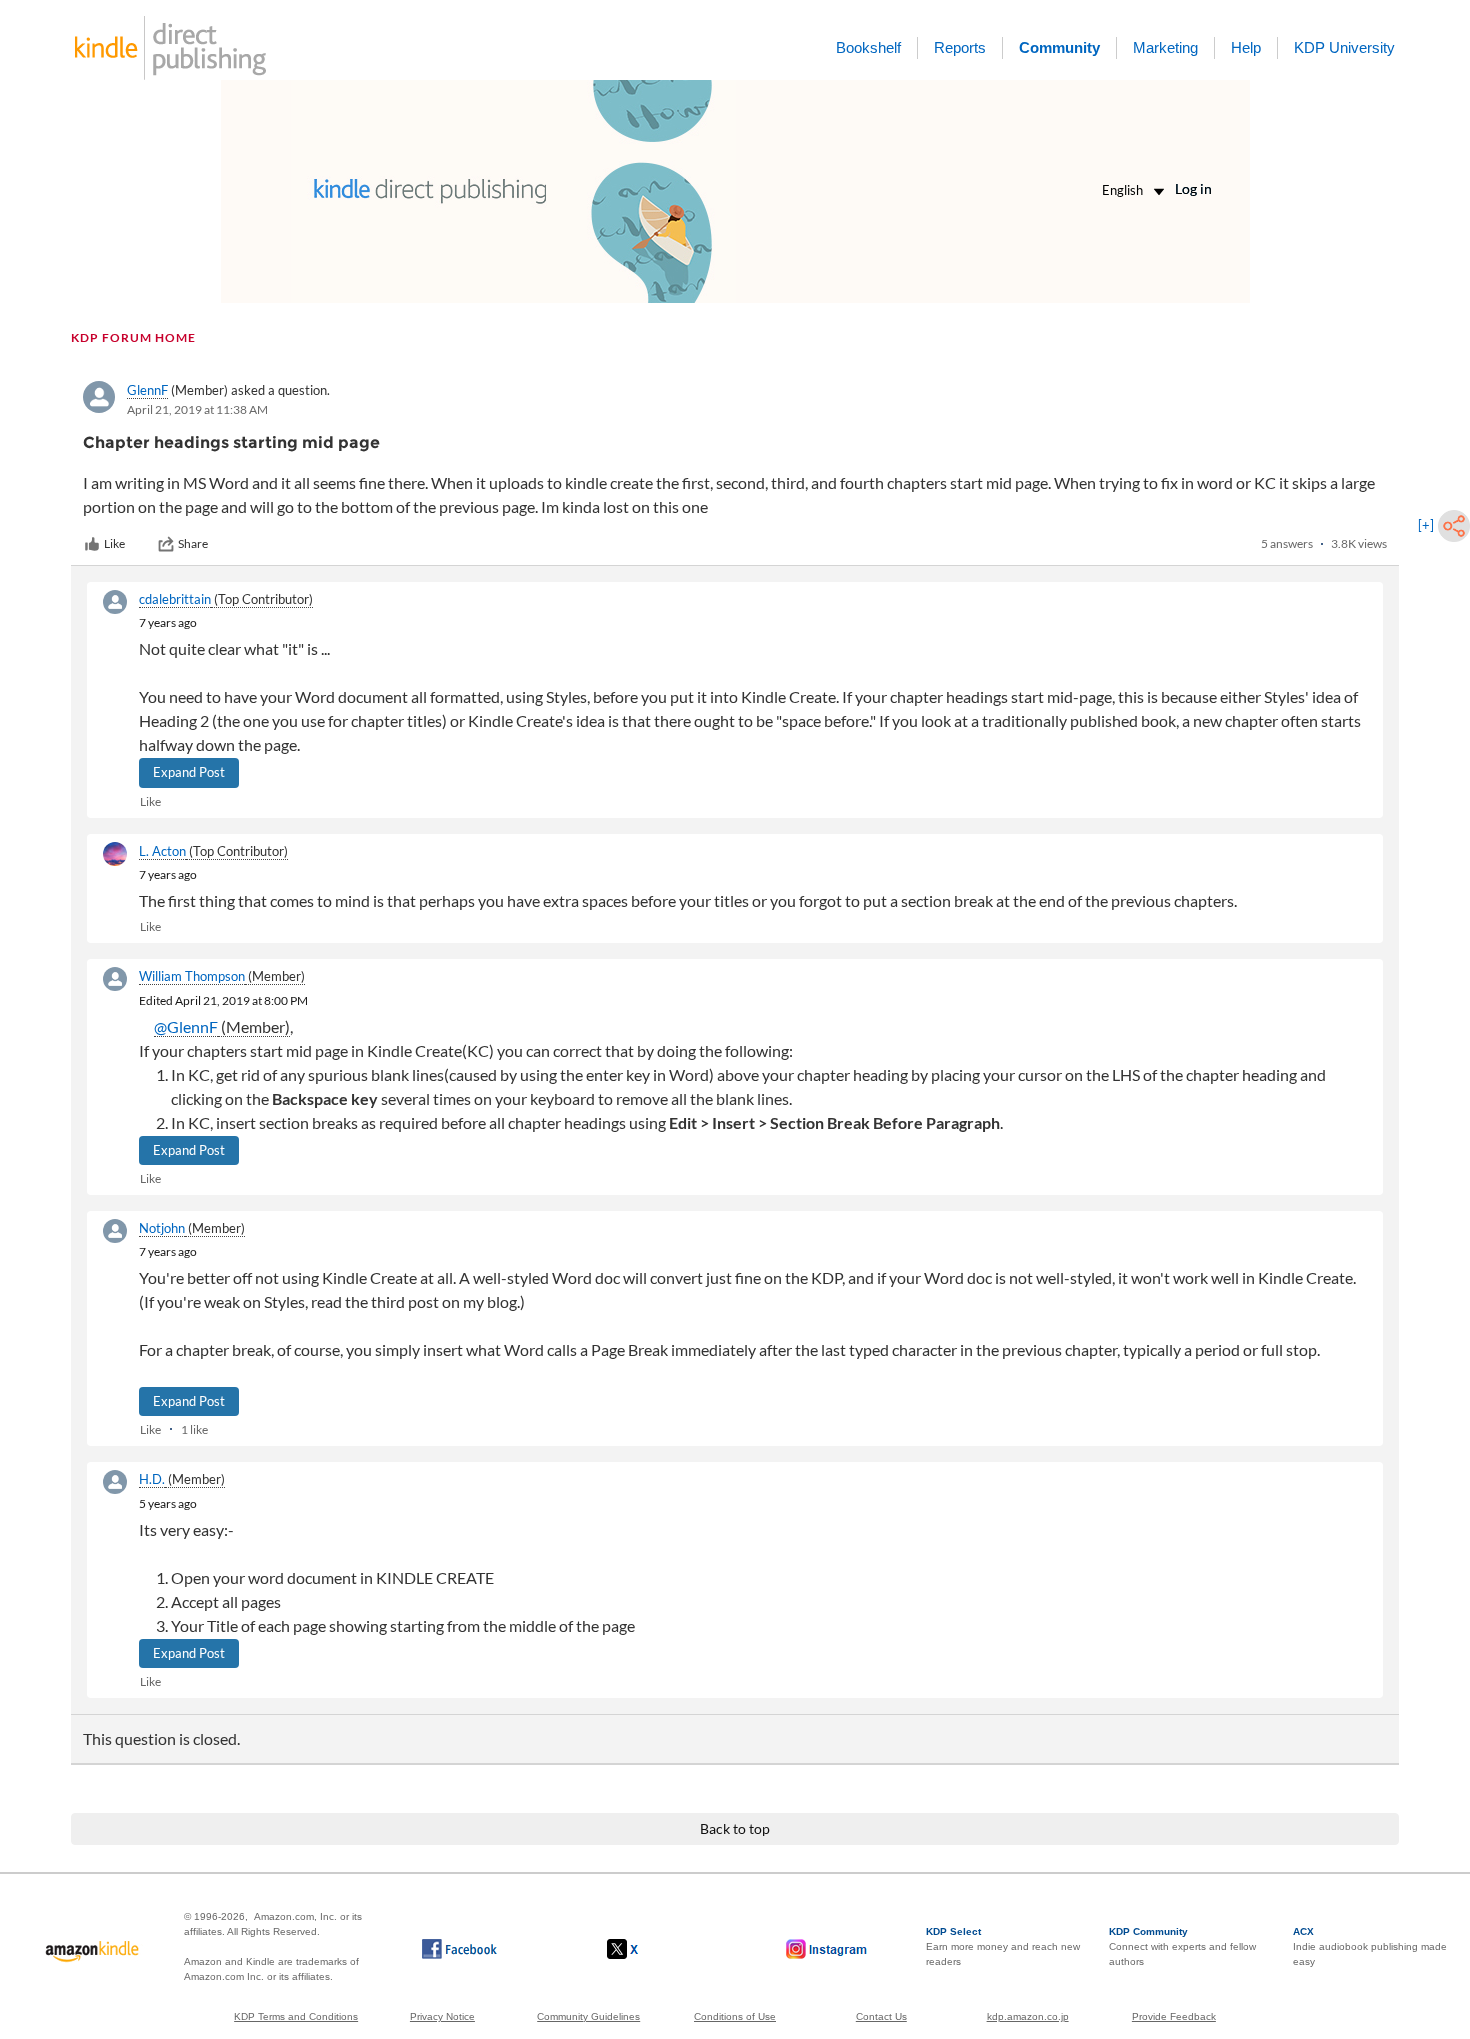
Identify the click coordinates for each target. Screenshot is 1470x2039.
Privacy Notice (442, 2016)
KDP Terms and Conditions (296, 2016)
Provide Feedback (1174, 2016)
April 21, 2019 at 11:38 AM (197, 409)
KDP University (1344, 47)
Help (1246, 47)
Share (193, 543)
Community (1059, 47)
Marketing (1165, 47)
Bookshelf (868, 47)
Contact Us (881, 2016)
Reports (960, 47)
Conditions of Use (735, 2016)
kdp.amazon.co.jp (1028, 2016)
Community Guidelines (588, 2016)
